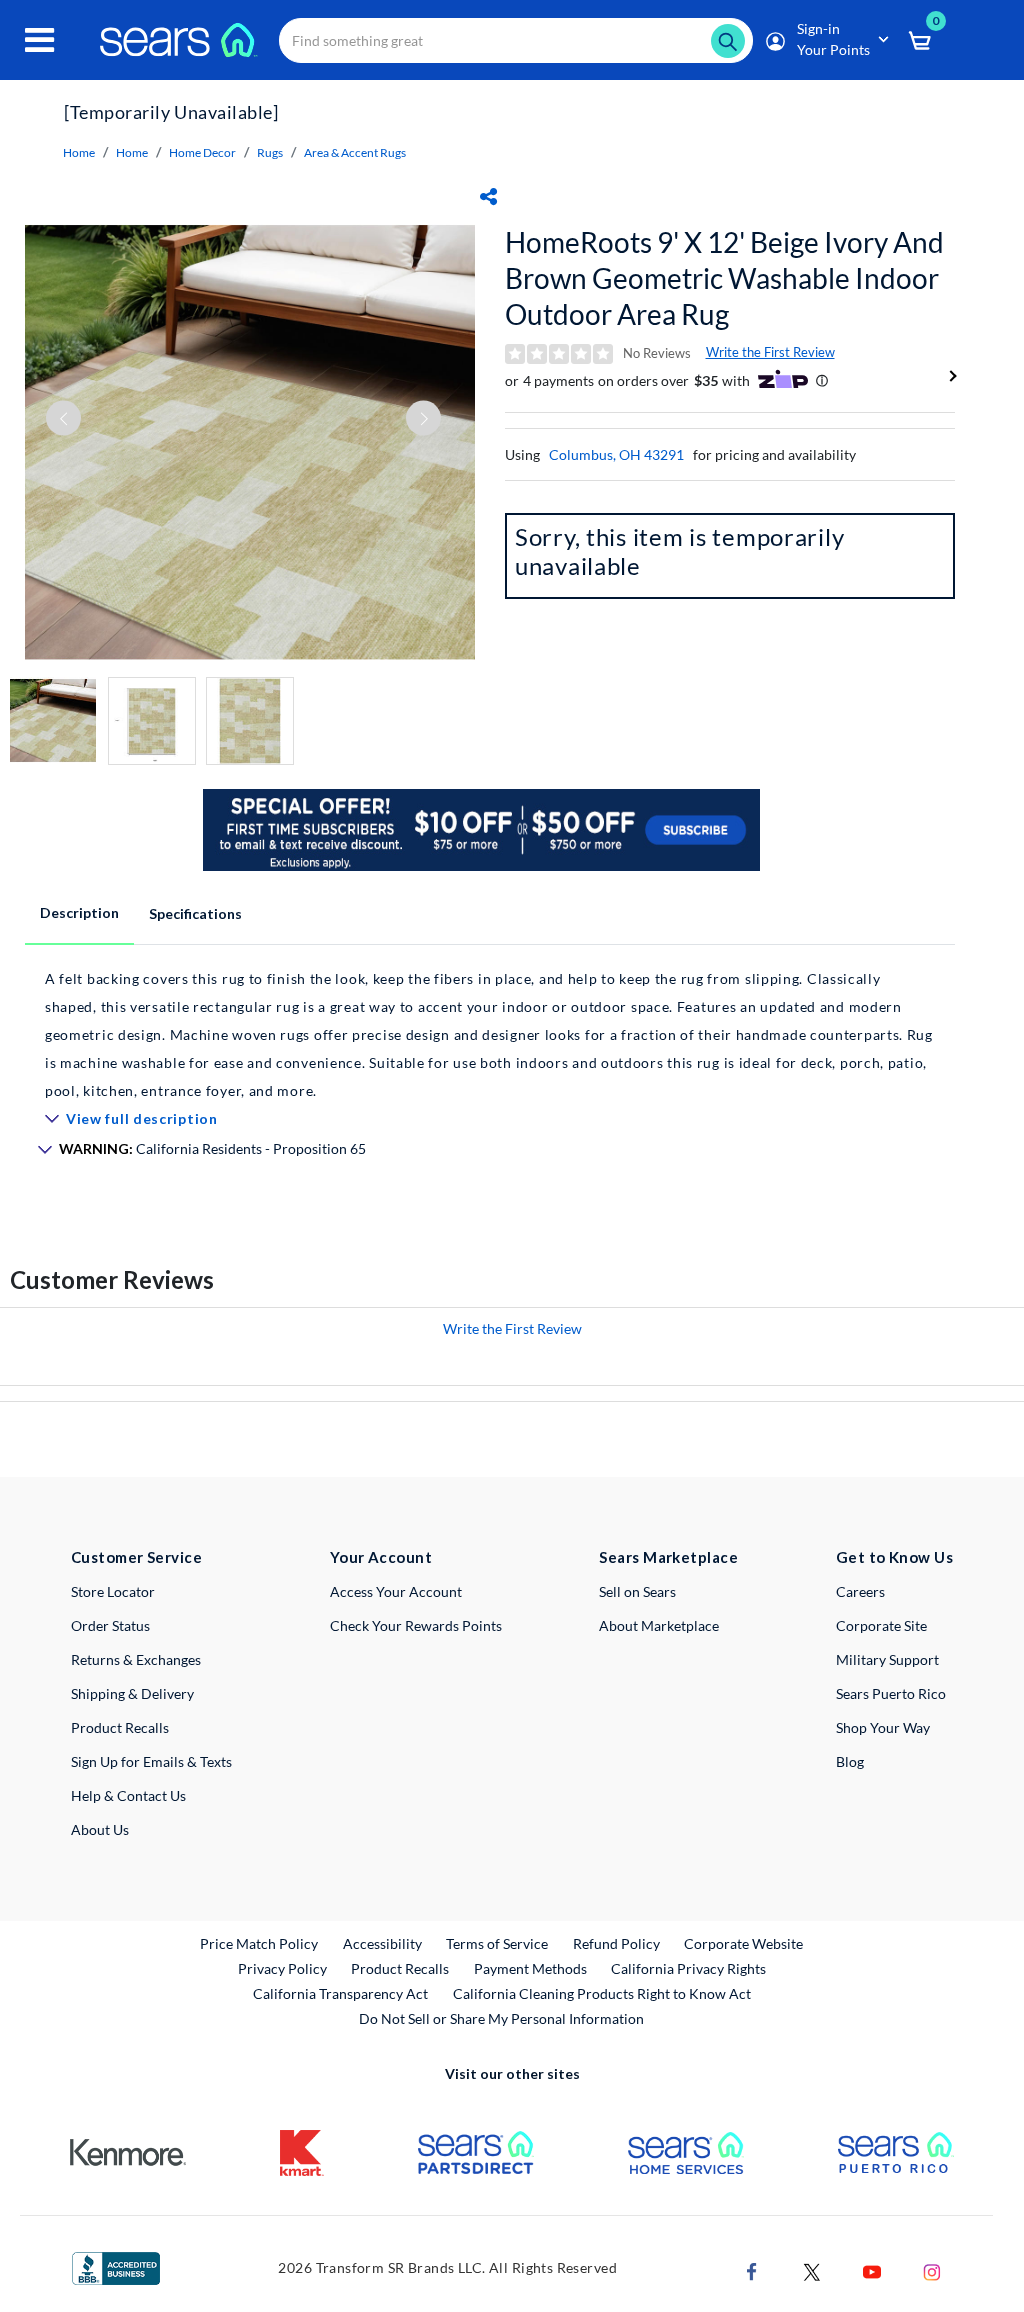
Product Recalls (120, 1727)
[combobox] (516, 40)
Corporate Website (744, 1943)
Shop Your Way (883, 1727)
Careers (860, 1591)
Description (79, 912)
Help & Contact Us (128, 1795)
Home (79, 152)
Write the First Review (770, 352)
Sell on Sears (637, 1591)
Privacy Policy (282, 1968)
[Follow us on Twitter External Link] (812, 2269)
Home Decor (202, 152)
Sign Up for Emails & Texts (151, 1761)
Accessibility (382, 1943)
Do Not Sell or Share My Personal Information (501, 2018)
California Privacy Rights (688, 1968)
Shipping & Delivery (132, 1693)
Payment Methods (530, 1968)
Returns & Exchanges (136, 1659)
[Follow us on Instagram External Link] (932, 2269)
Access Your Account (396, 1591)
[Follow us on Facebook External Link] (752, 2269)
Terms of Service (497, 1943)
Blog (850, 1761)
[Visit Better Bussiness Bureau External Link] (116, 2266)
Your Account (381, 1557)
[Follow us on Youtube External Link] (872, 2269)
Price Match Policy (259, 1943)
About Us (100, 1829)
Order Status (110, 1625)
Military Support (887, 1659)
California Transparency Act (340, 1993)
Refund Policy (616, 1943)
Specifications (195, 913)
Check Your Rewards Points (416, 1625)
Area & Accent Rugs (355, 152)
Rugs (270, 152)
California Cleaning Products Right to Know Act (602, 1993)
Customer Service (136, 1557)
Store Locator (113, 1591)
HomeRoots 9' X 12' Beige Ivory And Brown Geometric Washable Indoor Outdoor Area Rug (724, 278)
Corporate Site (881, 1625)
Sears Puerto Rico (891, 1693)
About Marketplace (659, 1625)
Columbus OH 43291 (616, 454)
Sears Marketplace (668, 1557)
